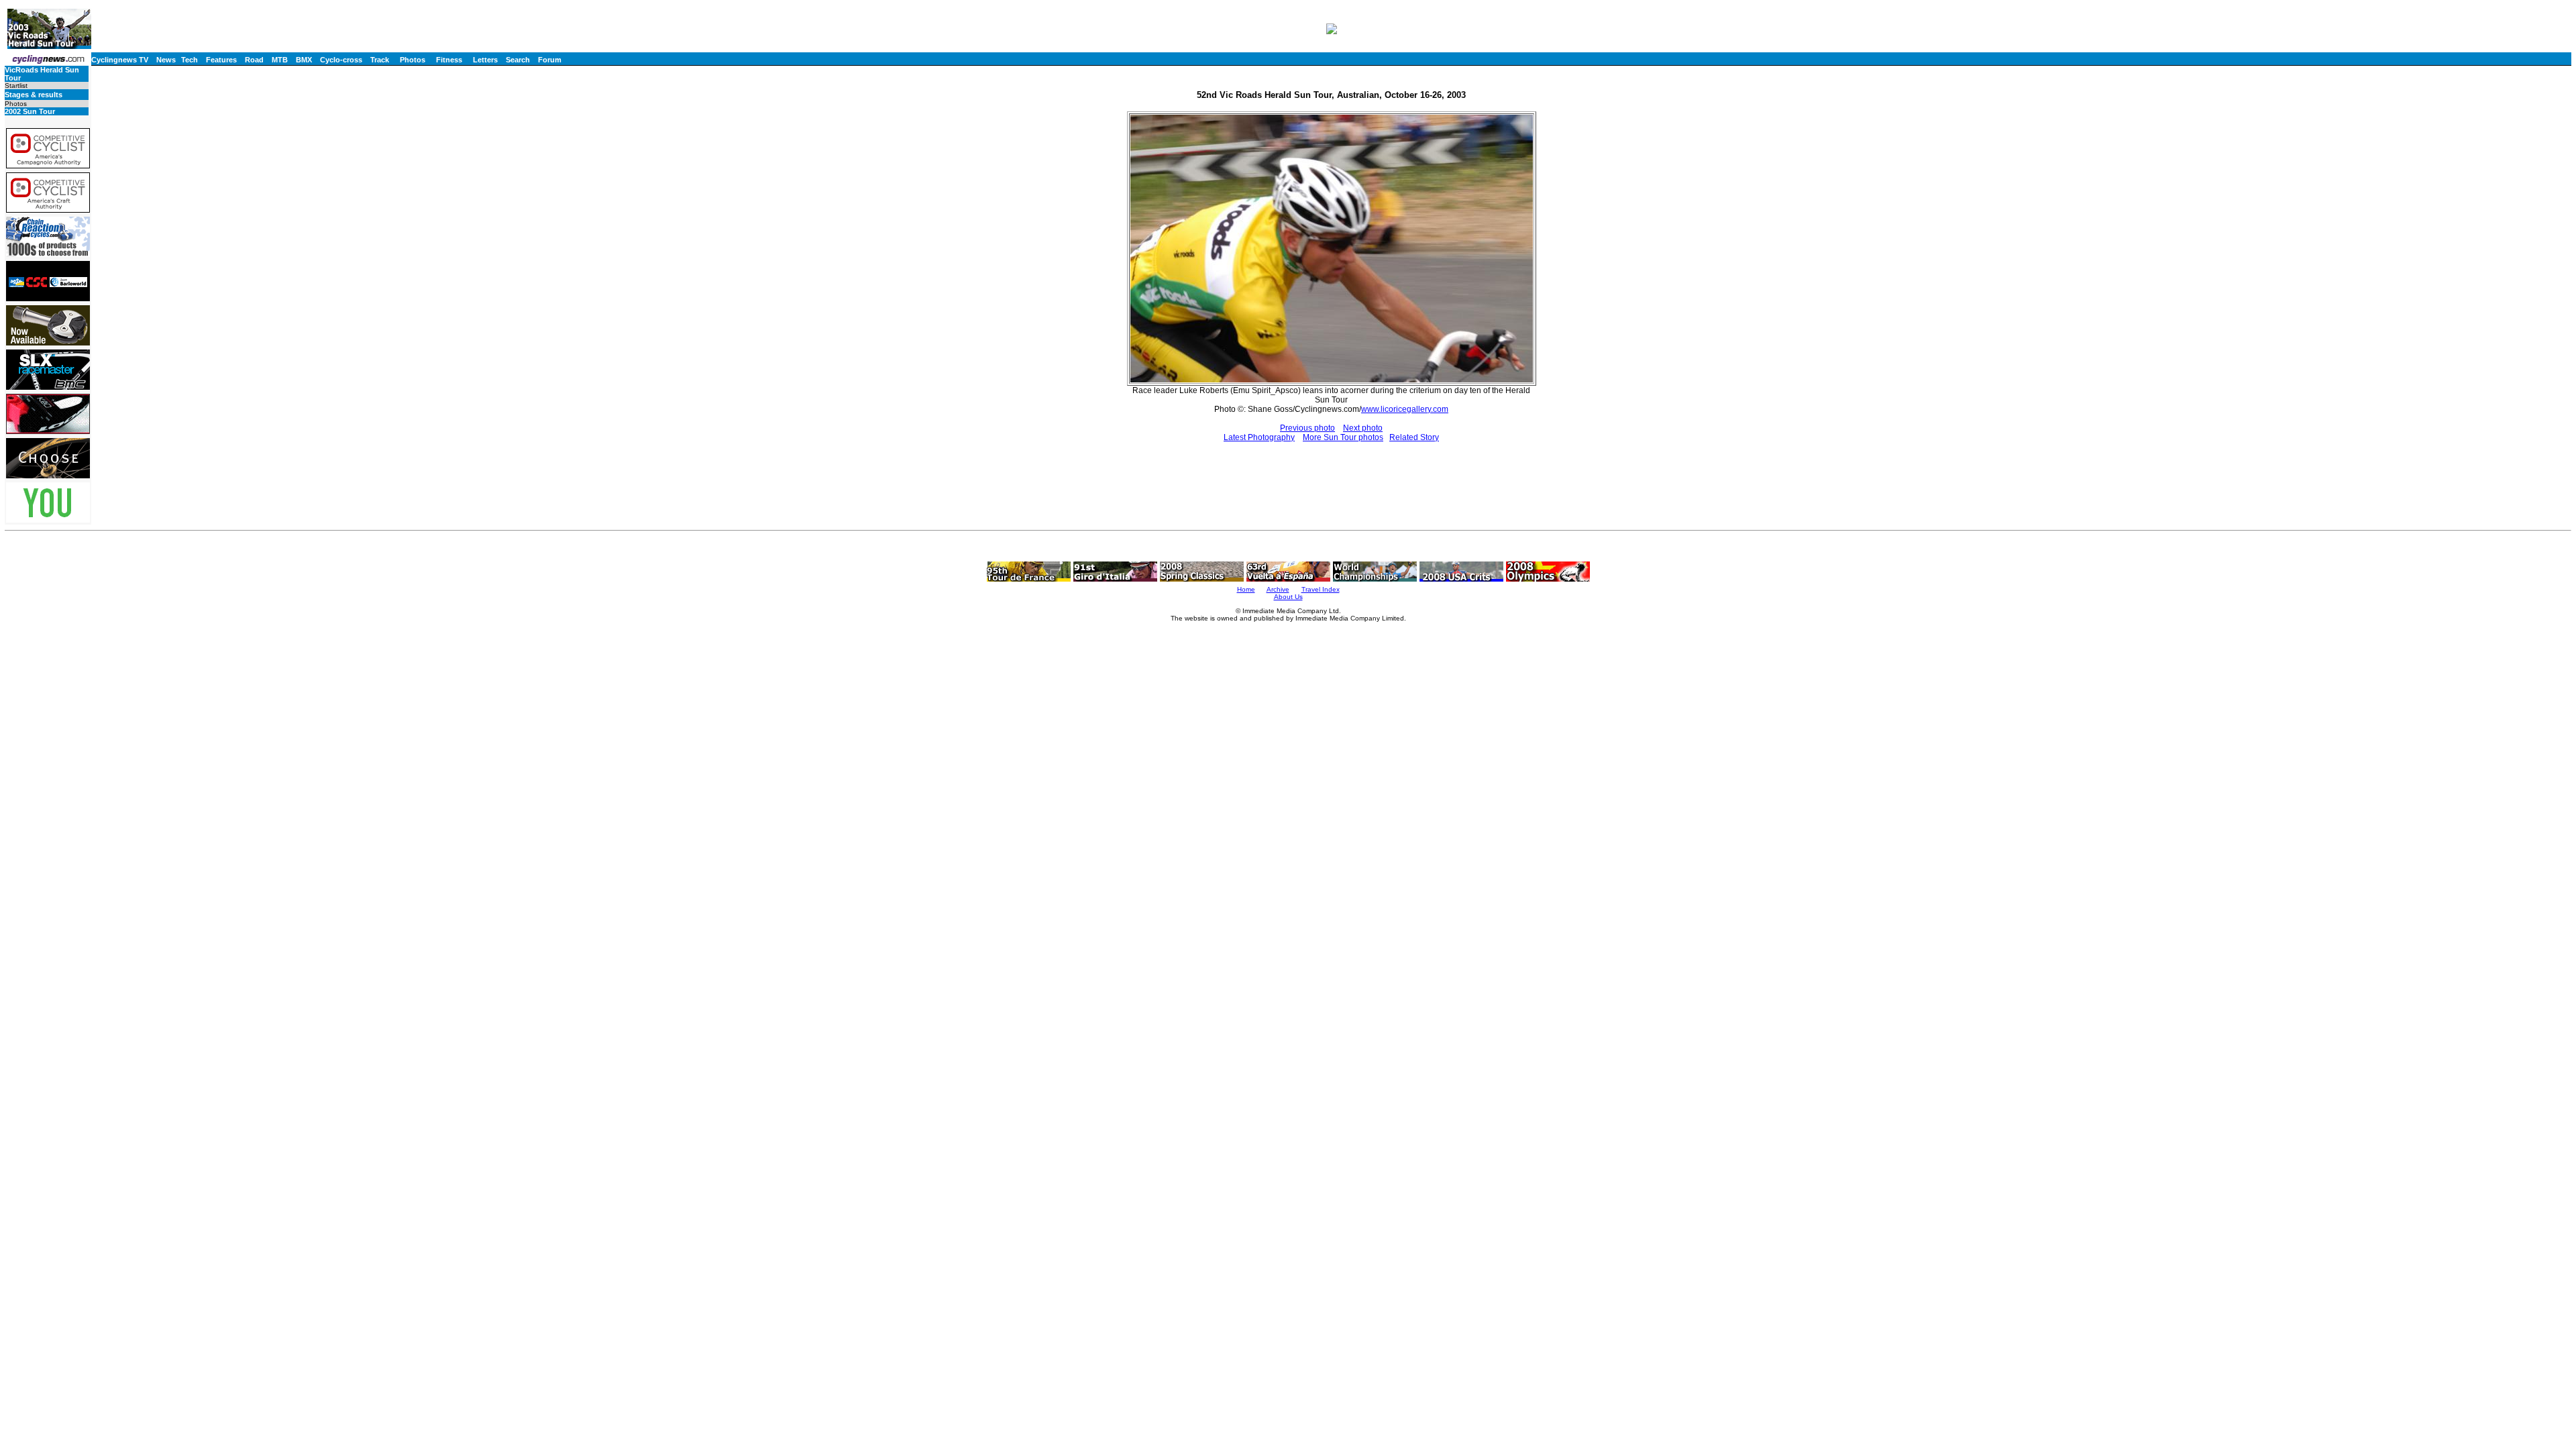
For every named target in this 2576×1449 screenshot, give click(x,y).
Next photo (1363, 428)
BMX (304, 60)
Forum (550, 60)
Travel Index (1321, 589)
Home (1246, 589)
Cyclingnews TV (120, 60)
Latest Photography (1259, 437)
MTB (280, 60)
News (166, 60)
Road (254, 60)
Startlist (16, 86)
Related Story (1414, 437)
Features (221, 60)
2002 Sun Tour (30, 111)
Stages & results (34, 95)
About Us (1288, 597)
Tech (190, 60)
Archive (1278, 589)
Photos (413, 60)
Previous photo (1307, 428)
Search (518, 60)
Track (380, 60)
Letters (485, 60)
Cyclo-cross (341, 60)
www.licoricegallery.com (1405, 409)
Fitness (449, 60)
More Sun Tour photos (1343, 437)
